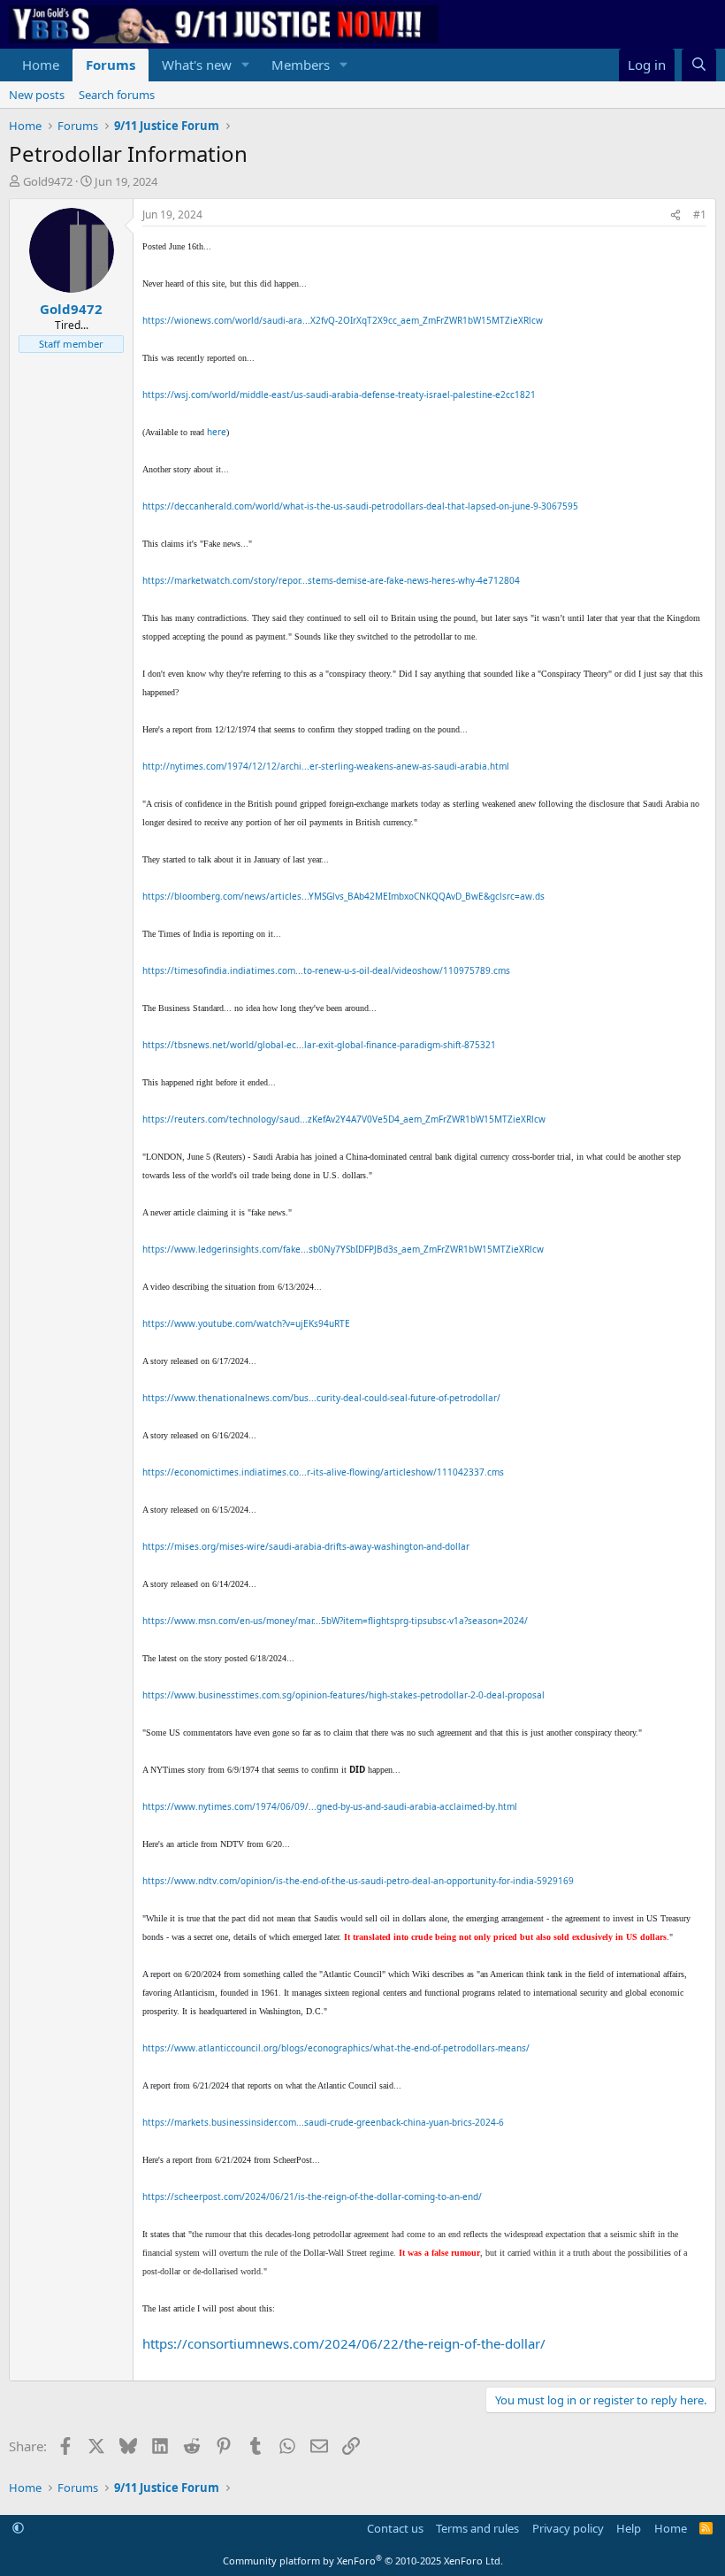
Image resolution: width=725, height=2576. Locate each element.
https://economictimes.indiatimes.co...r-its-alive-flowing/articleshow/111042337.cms (323, 1472)
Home (41, 65)
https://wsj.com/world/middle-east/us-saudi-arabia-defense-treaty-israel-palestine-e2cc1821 (339, 395)
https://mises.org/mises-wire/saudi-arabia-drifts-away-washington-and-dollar (306, 1546)
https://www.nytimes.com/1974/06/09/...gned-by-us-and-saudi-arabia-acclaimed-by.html (330, 1806)
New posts (37, 95)
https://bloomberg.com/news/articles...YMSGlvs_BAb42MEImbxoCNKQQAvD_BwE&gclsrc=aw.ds (343, 896)
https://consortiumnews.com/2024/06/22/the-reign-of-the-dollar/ (344, 2343)
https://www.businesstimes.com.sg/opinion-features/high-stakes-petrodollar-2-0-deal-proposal (343, 1695)
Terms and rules (477, 2528)
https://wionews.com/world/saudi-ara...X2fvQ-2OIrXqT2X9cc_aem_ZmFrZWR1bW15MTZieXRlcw (343, 320)
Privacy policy (568, 2528)
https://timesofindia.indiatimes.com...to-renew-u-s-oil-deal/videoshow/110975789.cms (326, 970)
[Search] (699, 65)
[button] (246, 65)
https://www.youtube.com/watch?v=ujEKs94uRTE (246, 1323)
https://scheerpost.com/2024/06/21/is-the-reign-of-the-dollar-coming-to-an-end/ (312, 2196)
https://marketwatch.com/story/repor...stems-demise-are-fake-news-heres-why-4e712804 (331, 580)
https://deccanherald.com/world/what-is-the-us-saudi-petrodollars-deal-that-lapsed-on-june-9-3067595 (360, 506)
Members (301, 65)
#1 (700, 215)
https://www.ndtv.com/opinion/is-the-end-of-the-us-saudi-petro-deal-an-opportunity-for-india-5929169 (358, 1881)
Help (629, 2528)
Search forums (117, 95)
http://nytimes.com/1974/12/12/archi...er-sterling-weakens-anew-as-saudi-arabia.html (326, 766)
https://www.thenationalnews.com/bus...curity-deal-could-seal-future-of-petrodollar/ (321, 1398)
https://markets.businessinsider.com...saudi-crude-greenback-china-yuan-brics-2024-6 (323, 2122)
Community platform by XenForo (363, 2561)
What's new (197, 65)
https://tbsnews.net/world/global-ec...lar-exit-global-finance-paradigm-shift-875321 (319, 1045)
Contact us (395, 2528)
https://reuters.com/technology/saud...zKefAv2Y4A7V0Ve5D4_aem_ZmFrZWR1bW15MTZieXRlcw (344, 1119)
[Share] (675, 215)
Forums (111, 65)
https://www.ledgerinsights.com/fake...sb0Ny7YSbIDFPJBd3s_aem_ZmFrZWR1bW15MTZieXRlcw (343, 1249)
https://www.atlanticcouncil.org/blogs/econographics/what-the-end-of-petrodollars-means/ (336, 2048)
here (217, 432)
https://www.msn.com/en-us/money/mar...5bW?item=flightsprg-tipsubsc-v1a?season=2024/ (335, 1621)
